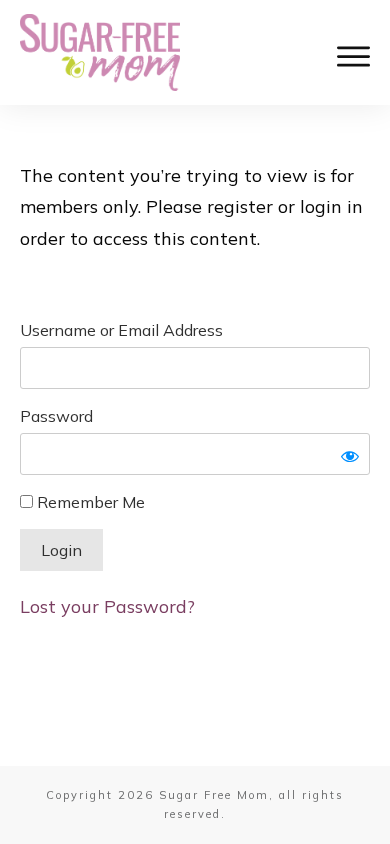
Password (56, 416)
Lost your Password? (107, 606)
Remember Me (89, 502)
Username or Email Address (121, 330)
